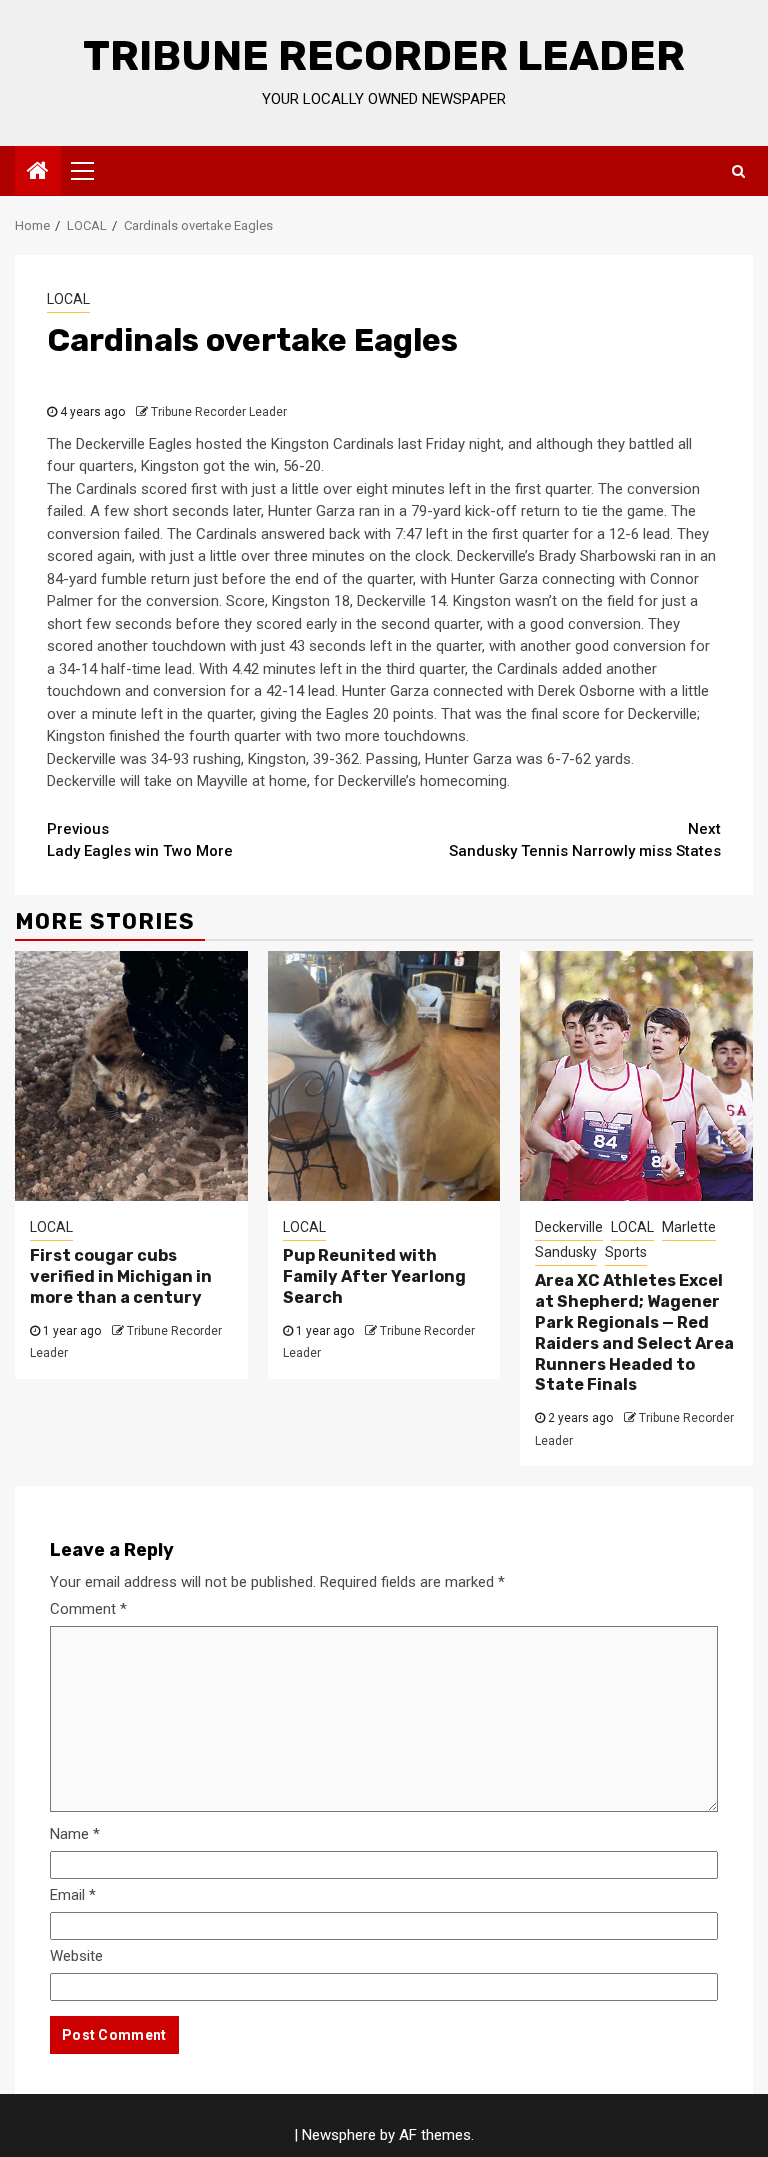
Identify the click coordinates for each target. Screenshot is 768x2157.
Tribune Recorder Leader (384, 56)
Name (75, 1834)
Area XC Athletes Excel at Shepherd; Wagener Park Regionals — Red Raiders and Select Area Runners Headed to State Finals (634, 1332)
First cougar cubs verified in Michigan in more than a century (121, 1276)
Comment (88, 1609)
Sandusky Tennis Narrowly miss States (585, 840)
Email (73, 1895)
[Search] (738, 171)
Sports (626, 1252)
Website (76, 1956)
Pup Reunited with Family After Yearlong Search (374, 1276)
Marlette (689, 1227)
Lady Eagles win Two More (140, 840)
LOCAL (68, 299)
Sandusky (566, 1252)
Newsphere (339, 2135)
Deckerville (569, 1227)
